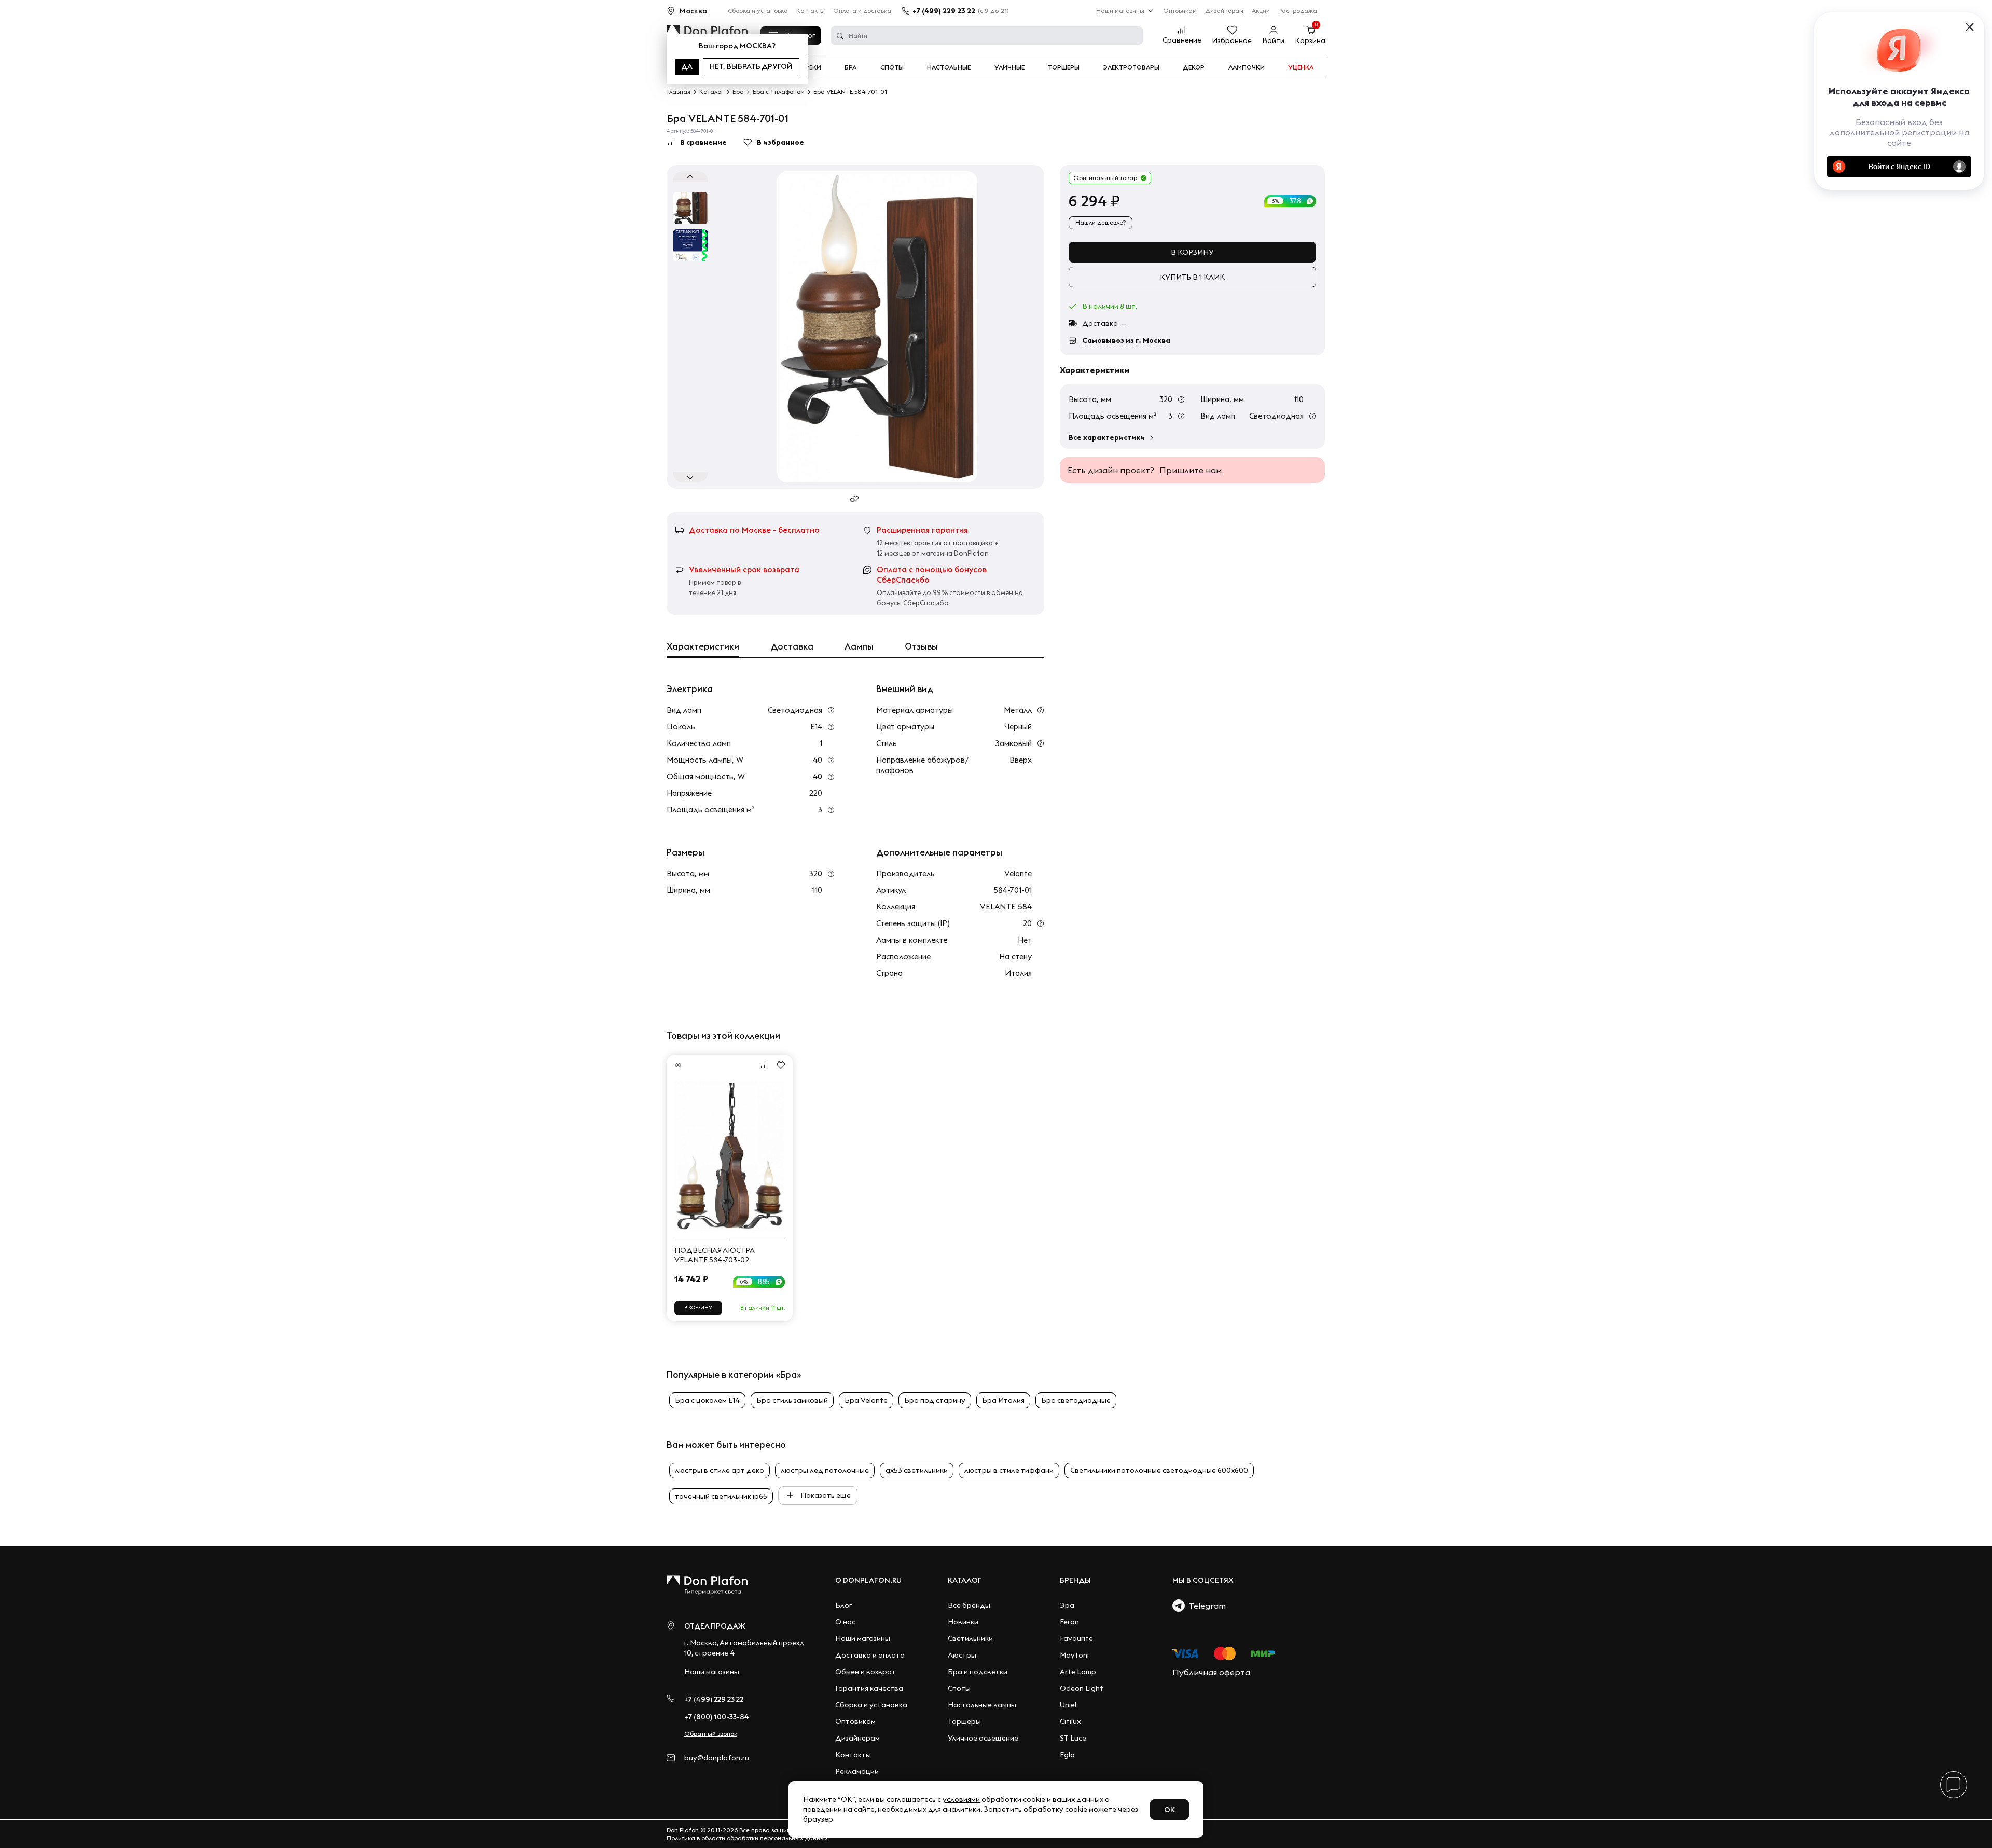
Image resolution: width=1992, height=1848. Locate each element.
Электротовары (1131, 67)
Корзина (1310, 40)
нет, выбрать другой (751, 66)
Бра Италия (1003, 1400)
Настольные (949, 67)
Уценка (1301, 67)
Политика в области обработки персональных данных (747, 1838)
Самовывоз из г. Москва (1126, 340)
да (687, 66)
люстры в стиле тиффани (1009, 1470)
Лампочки (1247, 67)
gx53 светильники (917, 1470)
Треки (811, 67)
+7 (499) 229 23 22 (944, 11)
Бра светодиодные (1076, 1400)
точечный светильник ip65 (721, 1496)
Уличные (1009, 67)
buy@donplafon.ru (717, 1758)
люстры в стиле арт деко (720, 1470)
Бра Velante (866, 1400)
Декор (1194, 67)
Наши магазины (1120, 11)
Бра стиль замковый (792, 1400)
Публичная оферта (1211, 1672)
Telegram (1205, 1606)
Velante (1018, 873)
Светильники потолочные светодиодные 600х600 (1159, 1470)
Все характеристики (1107, 437)
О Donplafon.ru (868, 1580)
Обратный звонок (711, 1734)
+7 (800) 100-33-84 (717, 1717)
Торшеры (1064, 67)
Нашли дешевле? (1101, 222)
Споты (892, 67)
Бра (850, 67)
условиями (961, 1799)
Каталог (965, 1580)
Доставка (792, 646)
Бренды (1075, 1580)
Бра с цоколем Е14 (707, 1400)
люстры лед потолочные (825, 1470)
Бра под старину (935, 1400)
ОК (1170, 1810)
